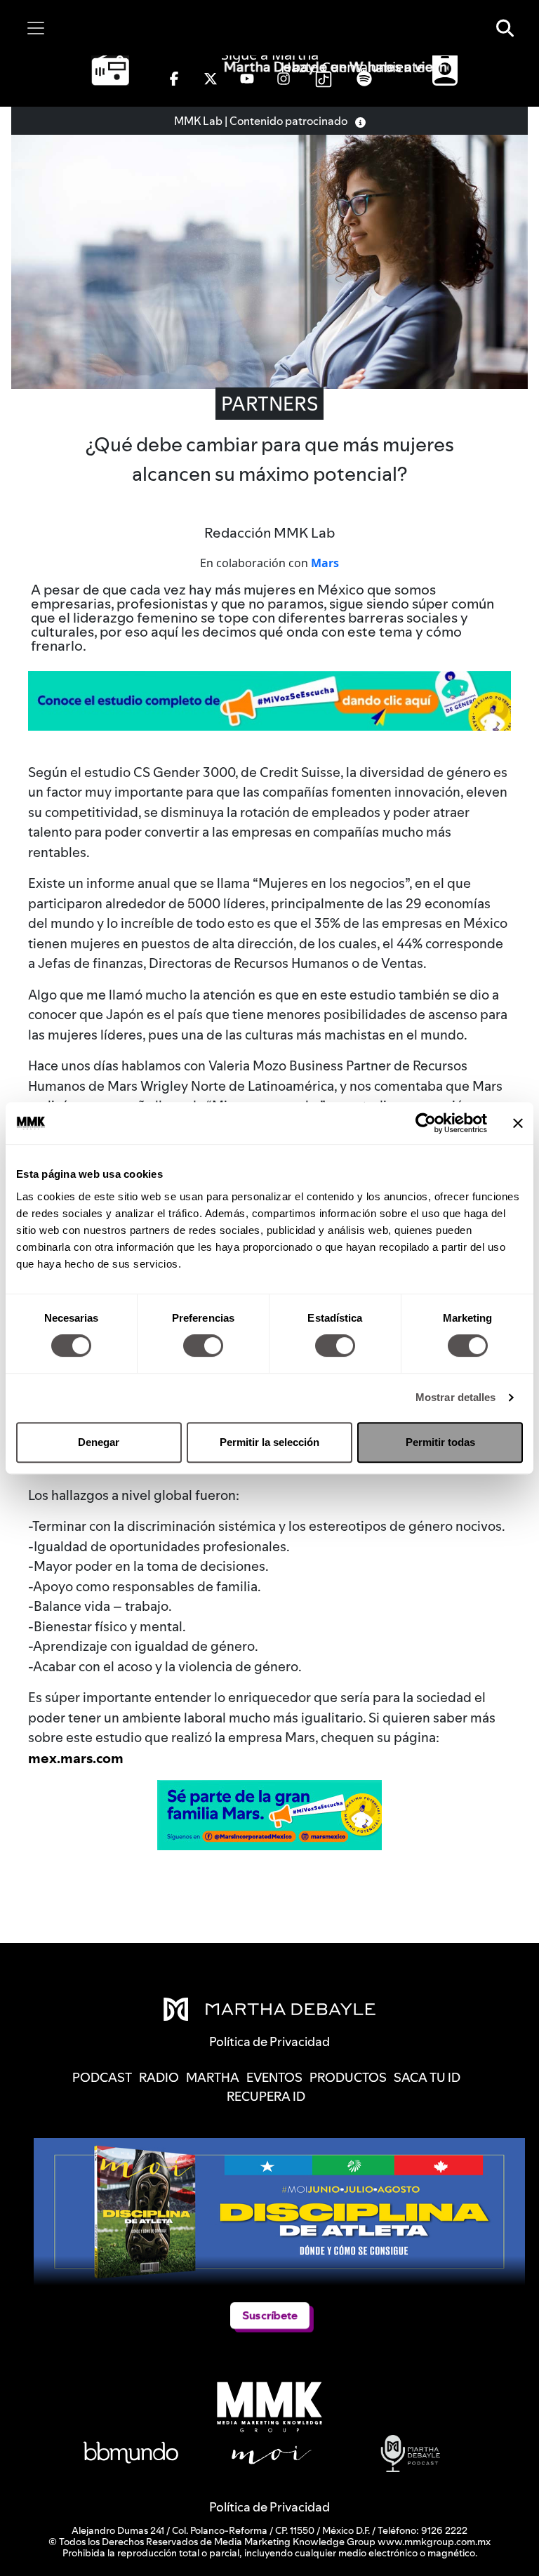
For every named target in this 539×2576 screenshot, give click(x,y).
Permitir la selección (269, 1442)
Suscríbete (270, 2315)
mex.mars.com (76, 1758)
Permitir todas (440, 1442)
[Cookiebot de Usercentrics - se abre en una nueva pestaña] (426, 1123)
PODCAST (102, 2077)
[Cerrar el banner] (518, 1123)
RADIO (159, 2077)
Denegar (99, 1442)
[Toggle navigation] (36, 28)
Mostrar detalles (456, 1397)
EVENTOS (274, 2077)
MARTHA (213, 2077)
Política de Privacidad (269, 2507)
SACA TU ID (427, 2077)
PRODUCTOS (348, 2077)
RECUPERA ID (266, 2096)
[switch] (203, 1346)
